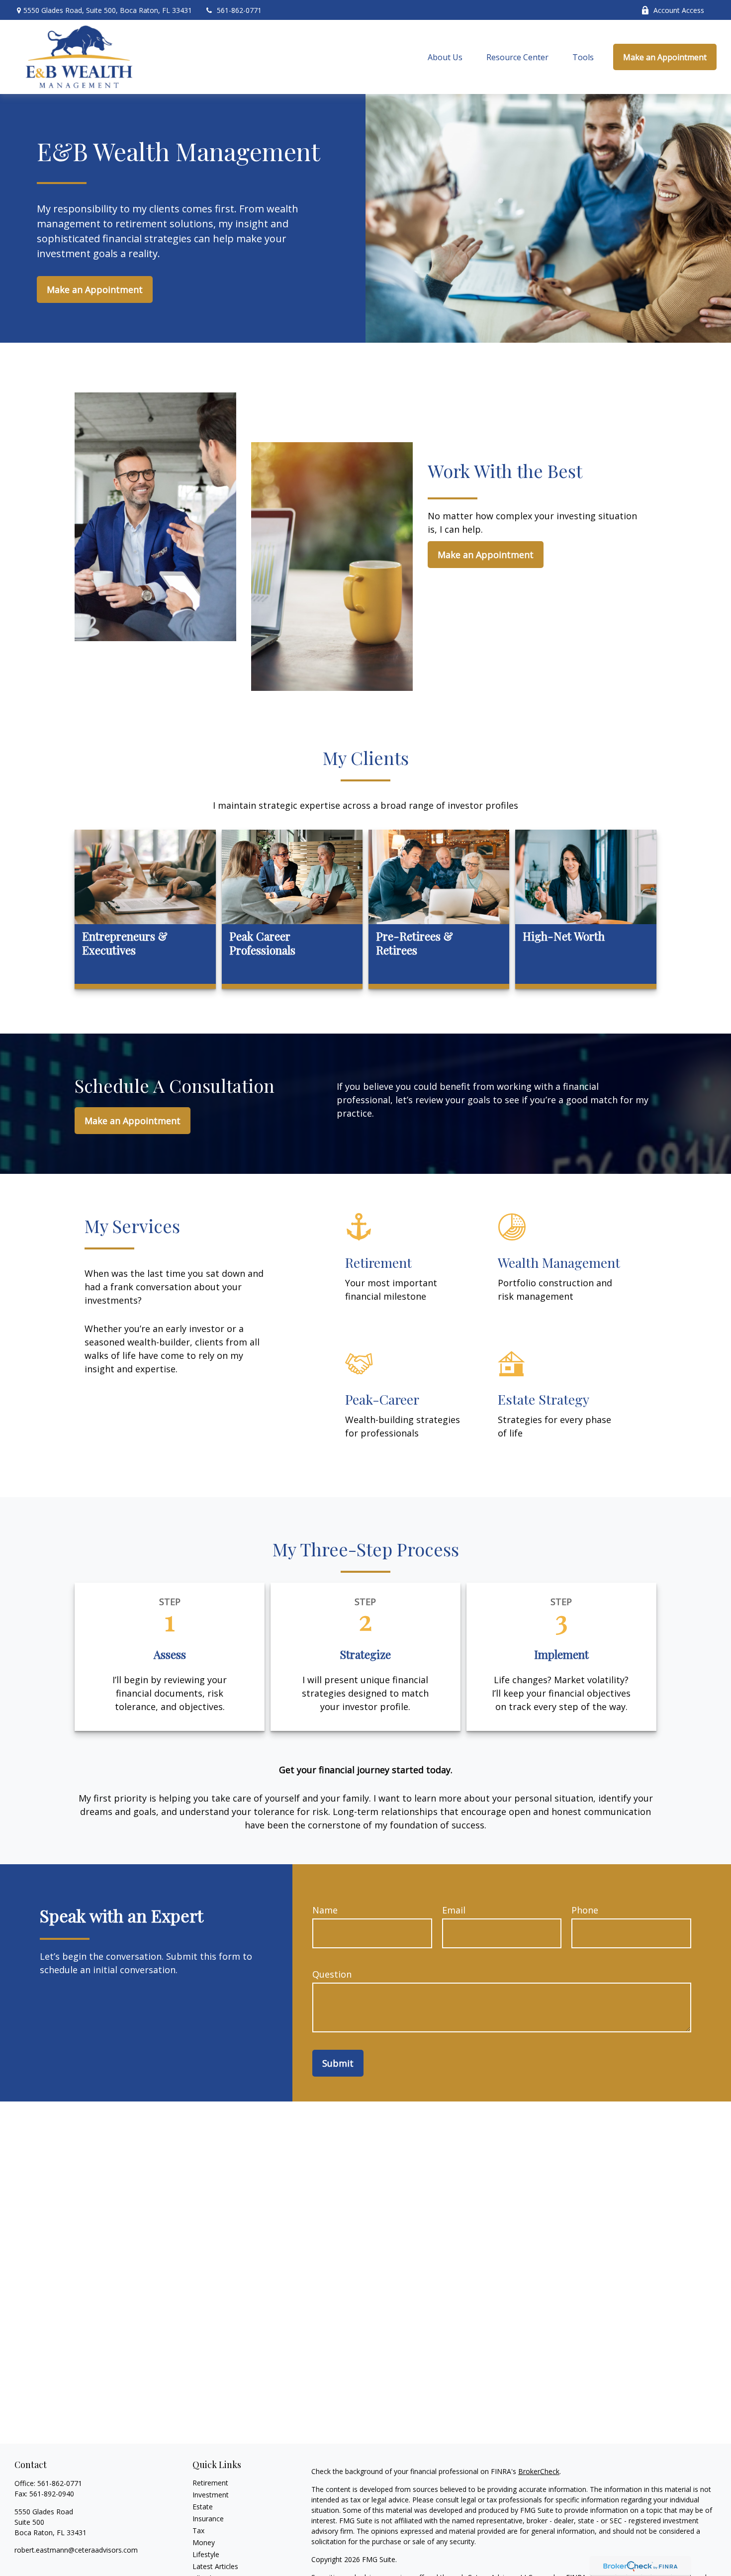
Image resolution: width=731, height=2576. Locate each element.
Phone (585, 1910)
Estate (203, 2507)
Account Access (679, 10)
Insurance (208, 2519)
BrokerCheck (539, 2471)
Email (454, 1910)
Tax (198, 2530)
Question (332, 1974)
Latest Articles (215, 2566)
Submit (338, 2063)
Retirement (210, 2483)
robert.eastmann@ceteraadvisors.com (76, 2550)
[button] (445, 57)
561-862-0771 (239, 10)
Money (204, 2542)
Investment (211, 2495)
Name (325, 1910)
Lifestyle (206, 2554)
